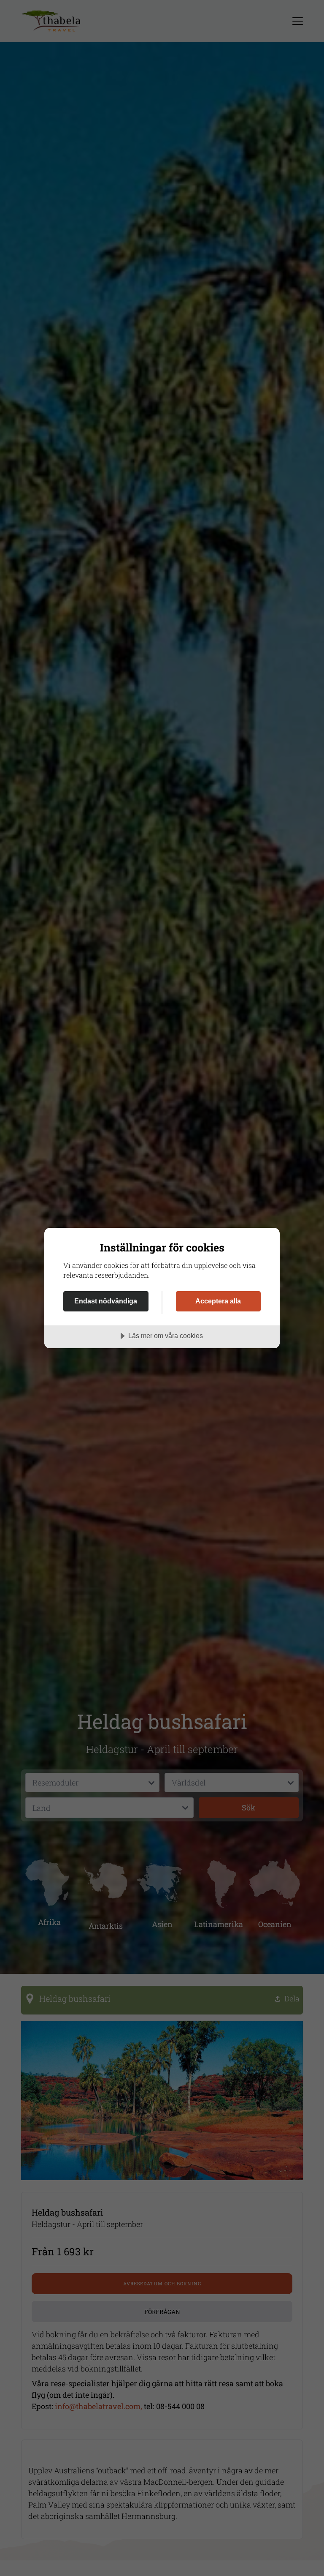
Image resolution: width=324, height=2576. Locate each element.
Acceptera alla (218, 1301)
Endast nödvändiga (106, 1301)
